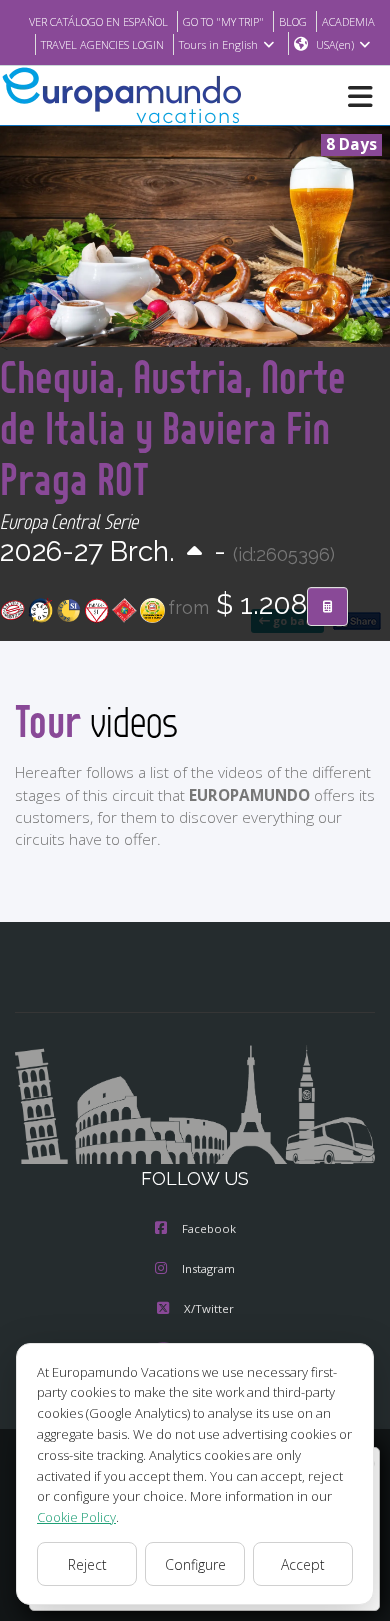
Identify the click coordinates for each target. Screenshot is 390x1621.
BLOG (293, 21)
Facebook (209, 1228)
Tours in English (218, 44)
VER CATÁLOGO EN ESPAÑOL (98, 21)
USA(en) (335, 44)
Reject (87, 1564)
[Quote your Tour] (327, 607)
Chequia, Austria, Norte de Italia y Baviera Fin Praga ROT (173, 427)
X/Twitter (209, 1308)
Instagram (208, 1268)
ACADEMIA (348, 21)
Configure (195, 1564)
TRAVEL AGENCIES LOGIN (102, 44)
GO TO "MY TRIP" (223, 21)
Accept (303, 1564)
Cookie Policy (76, 1517)
